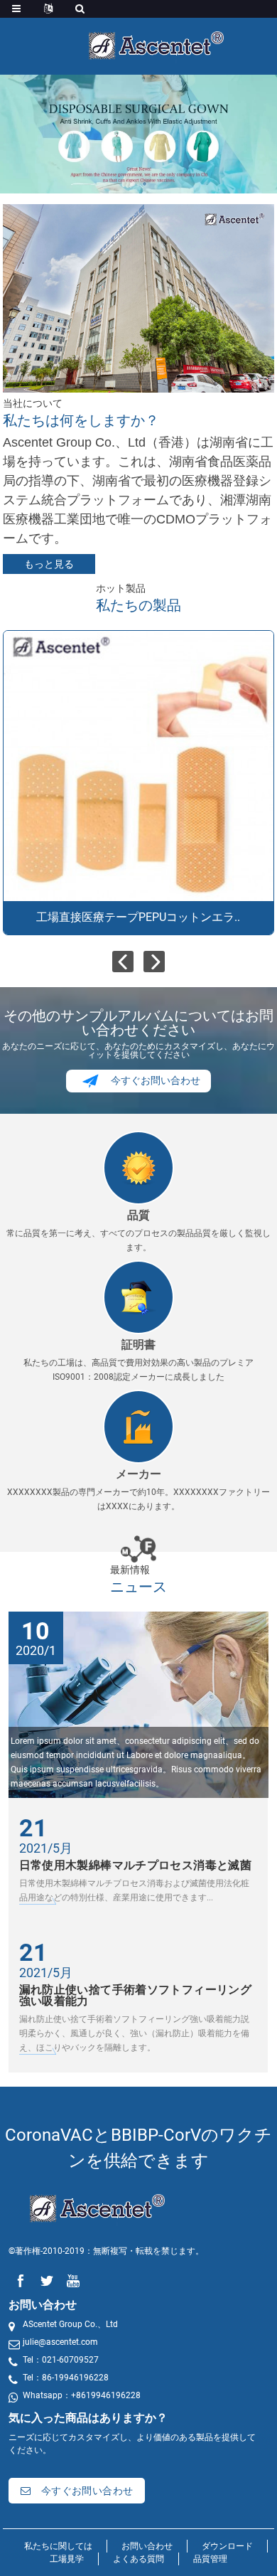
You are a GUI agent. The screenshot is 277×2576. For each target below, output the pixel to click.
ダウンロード (227, 2546)
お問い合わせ (147, 2546)
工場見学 (67, 2559)
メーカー (138, 1474)
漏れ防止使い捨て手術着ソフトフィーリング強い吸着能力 (136, 1995)
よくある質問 (138, 2559)
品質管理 (210, 2559)
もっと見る (49, 564)
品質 (138, 1215)
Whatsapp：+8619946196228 (82, 2395)
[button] (132, 184)
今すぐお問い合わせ (156, 1080)
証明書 (138, 1345)
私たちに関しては (58, 2546)
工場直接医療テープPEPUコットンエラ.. (138, 917)
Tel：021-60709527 (61, 2360)
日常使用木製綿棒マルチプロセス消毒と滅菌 (136, 1865)
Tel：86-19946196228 (66, 2378)
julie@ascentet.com (60, 2342)
